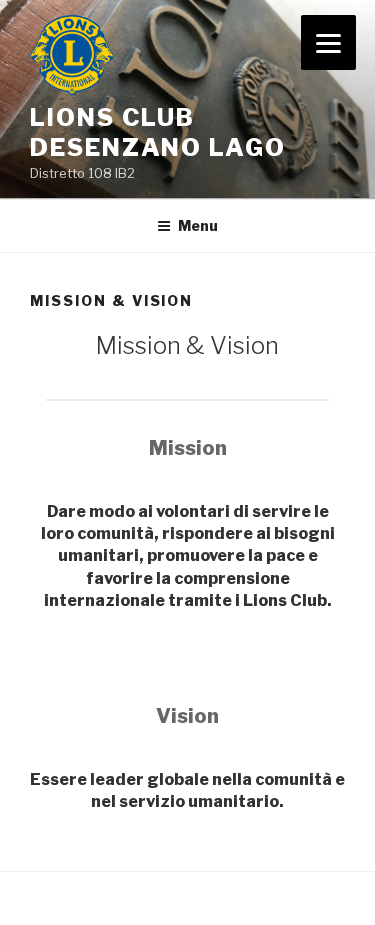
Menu (198, 225)
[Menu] (328, 42)
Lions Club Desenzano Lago (158, 132)
